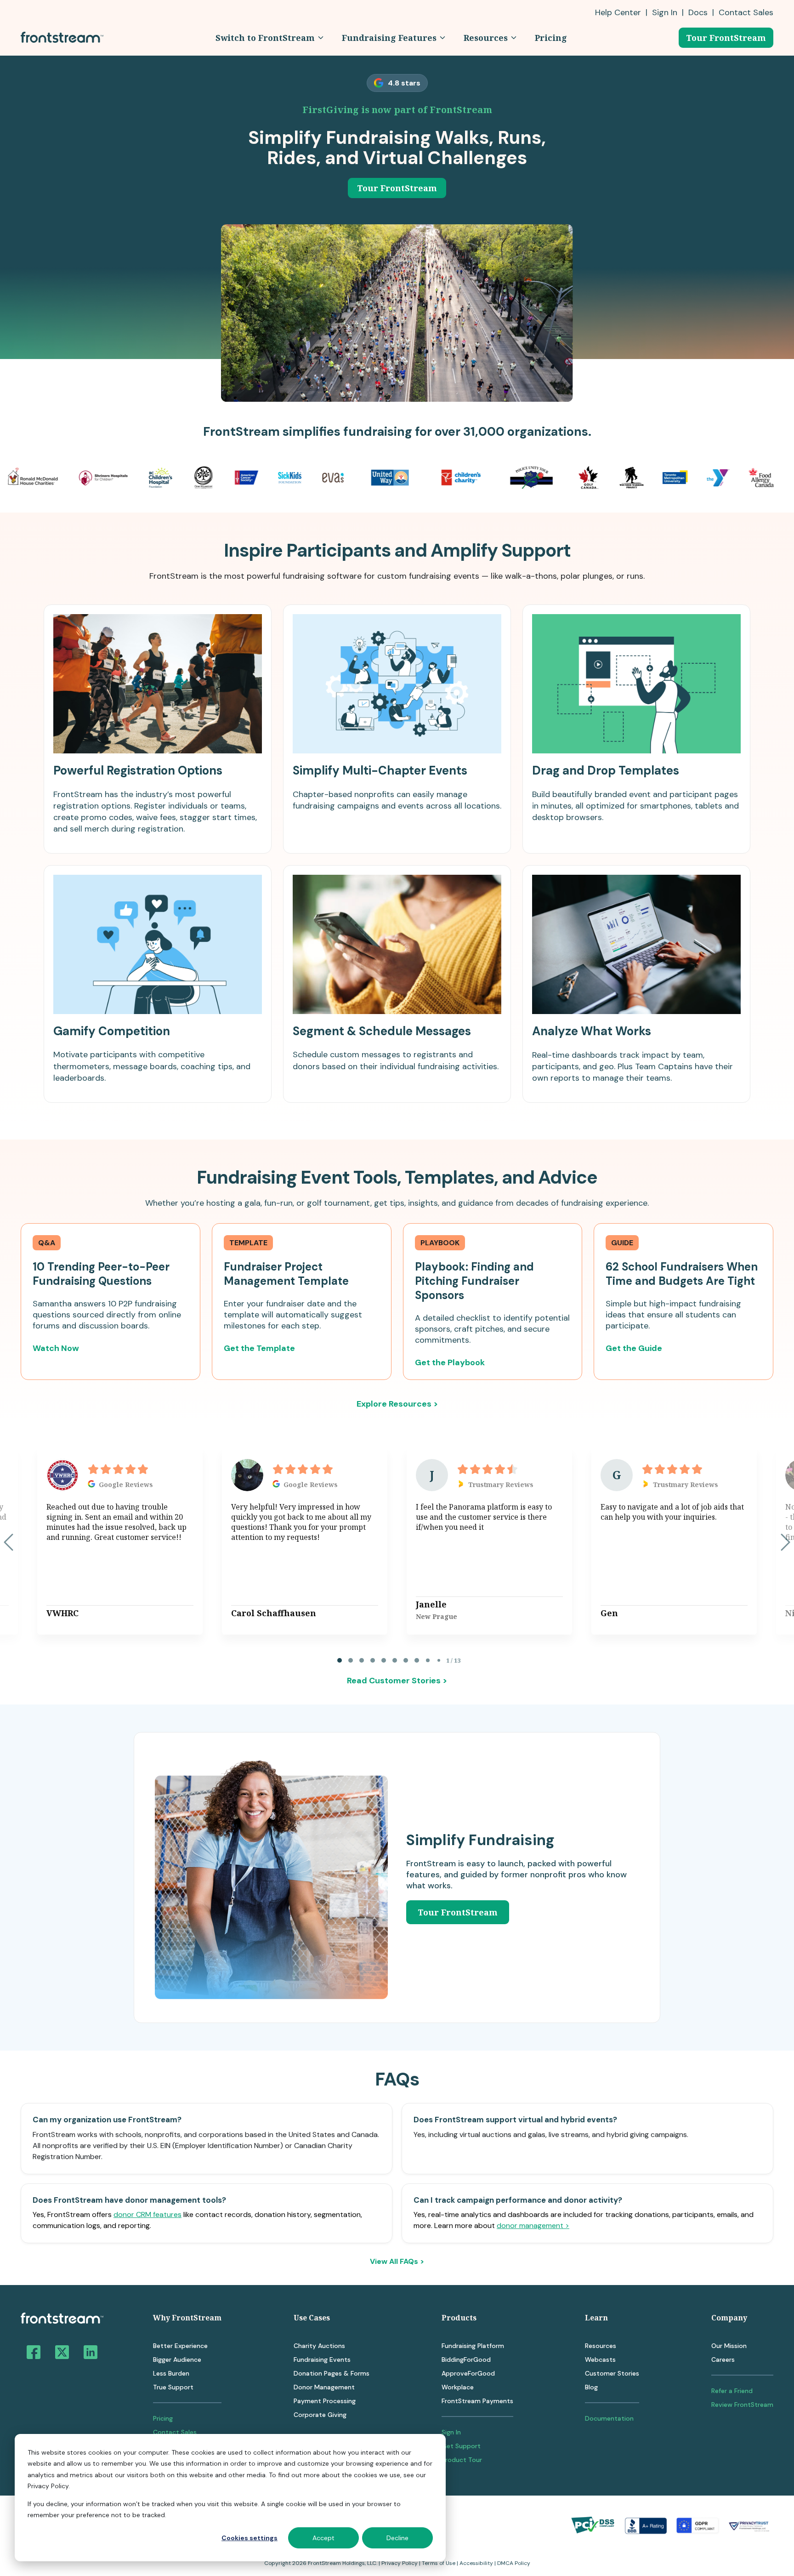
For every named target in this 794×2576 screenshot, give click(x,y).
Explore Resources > (397, 1404)
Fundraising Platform (473, 2346)
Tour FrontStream (726, 38)
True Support (173, 2387)
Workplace (458, 2387)
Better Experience (180, 2346)
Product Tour (462, 2460)
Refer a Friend (732, 2391)
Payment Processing (325, 2401)
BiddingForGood (466, 2359)
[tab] (340, 1660)
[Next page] (785, 1542)
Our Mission (729, 2346)
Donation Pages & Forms (332, 2373)
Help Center (618, 12)
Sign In (665, 12)
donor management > (533, 2226)
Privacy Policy (400, 2563)
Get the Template (259, 1348)
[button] (269, 38)
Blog (591, 2387)
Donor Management (324, 2387)
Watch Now (56, 1348)
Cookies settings (250, 2538)
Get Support (461, 2446)
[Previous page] (9, 1542)
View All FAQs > (397, 2262)
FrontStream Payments (477, 2401)
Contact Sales (175, 2432)
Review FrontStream (742, 2405)
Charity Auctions (319, 2346)
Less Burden (171, 2373)
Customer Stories (612, 2373)
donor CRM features (147, 2214)
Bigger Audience (177, 2359)
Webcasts (600, 2359)
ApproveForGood (468, 2373)
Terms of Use (439, 2563)
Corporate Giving (320, 2415)
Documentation (609, 2418)
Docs (698, 12)
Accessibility (476, 2563)
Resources (601, 2346)
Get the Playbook (450, 1362)
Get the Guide (634, 1348)
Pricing (163, 2418)
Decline (397, 2538)
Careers (723, 2359)
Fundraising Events (322, 2359)
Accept (323, 2538)
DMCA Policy (514, 2563)
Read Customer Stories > (397, 1681)
